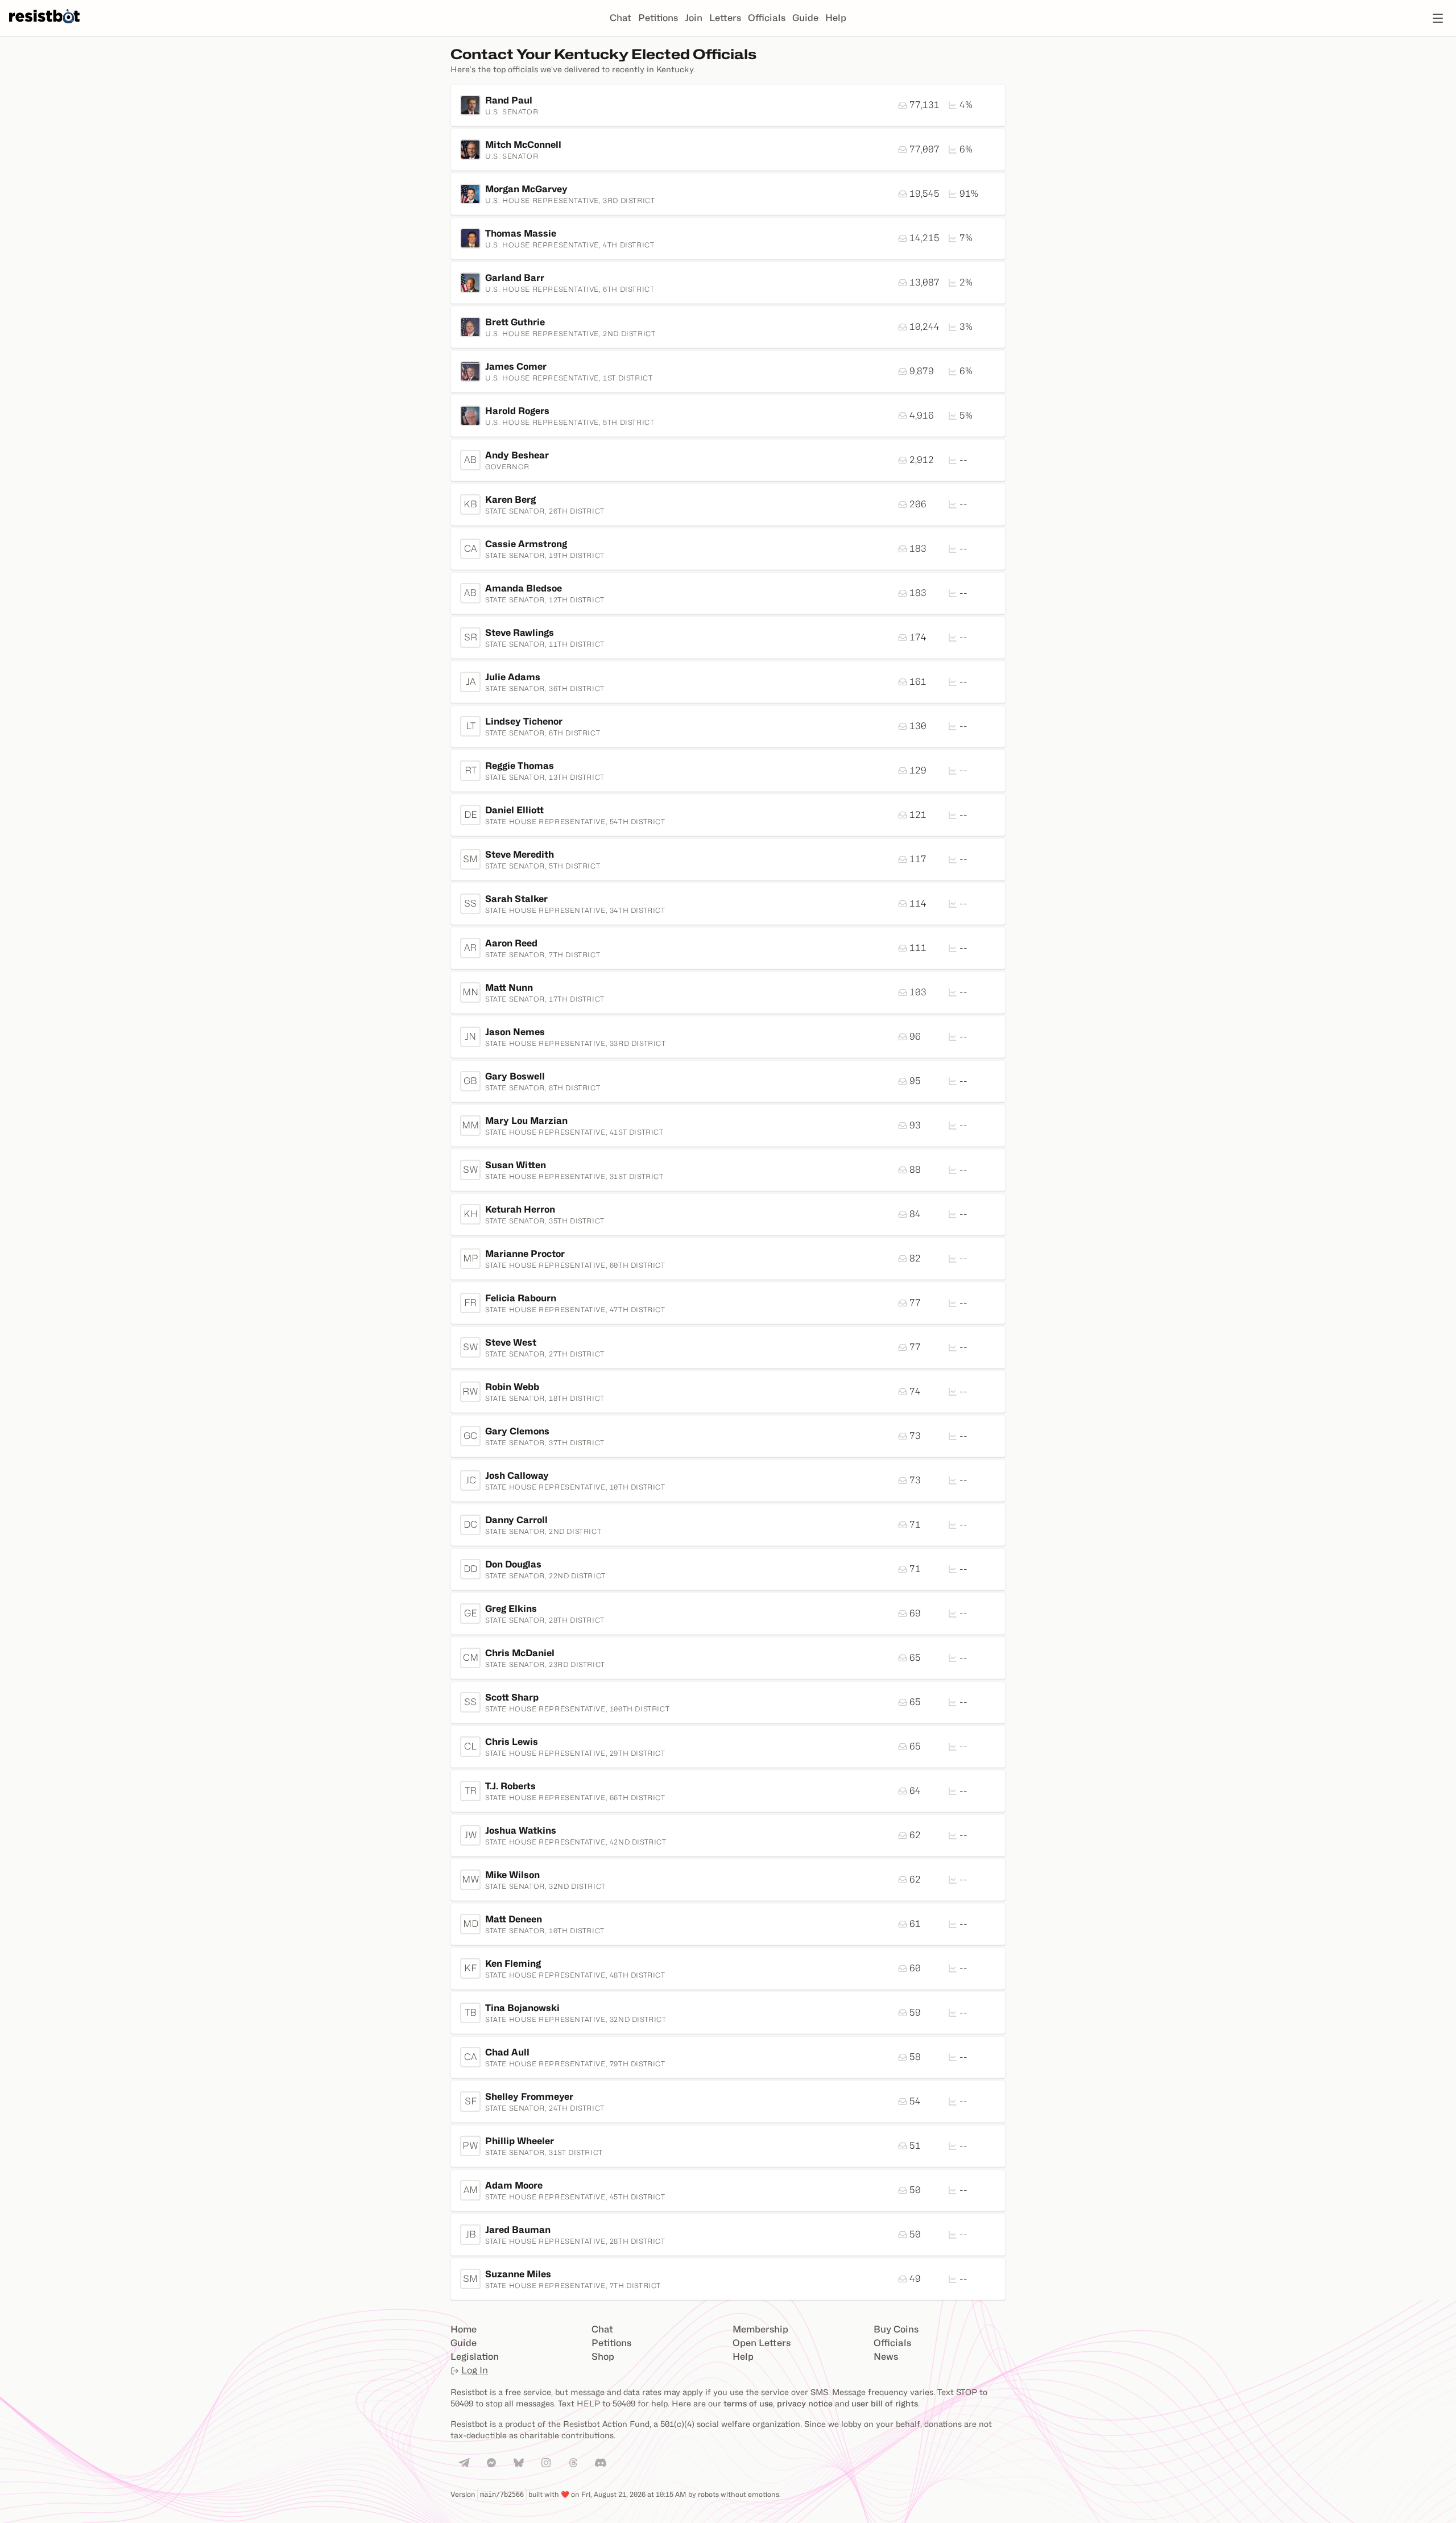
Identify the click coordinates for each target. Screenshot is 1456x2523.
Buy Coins (896, 2329)
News (886, 2357)
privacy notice (805, 2403)
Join (694, 18)
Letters (725, 18)
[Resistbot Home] (44, 27)
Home (464, 2329)
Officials (767, 18)
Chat (621, 18)
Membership (760, 2329)
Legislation (475, 2357)
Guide (805, 18)
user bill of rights (885, 2403)
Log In (475, 2370)
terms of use (748, 2403)
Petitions (658, 18)
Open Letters (762, 2343)
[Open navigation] (1438, 18)
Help (836, 18)
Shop (603, 2357)
